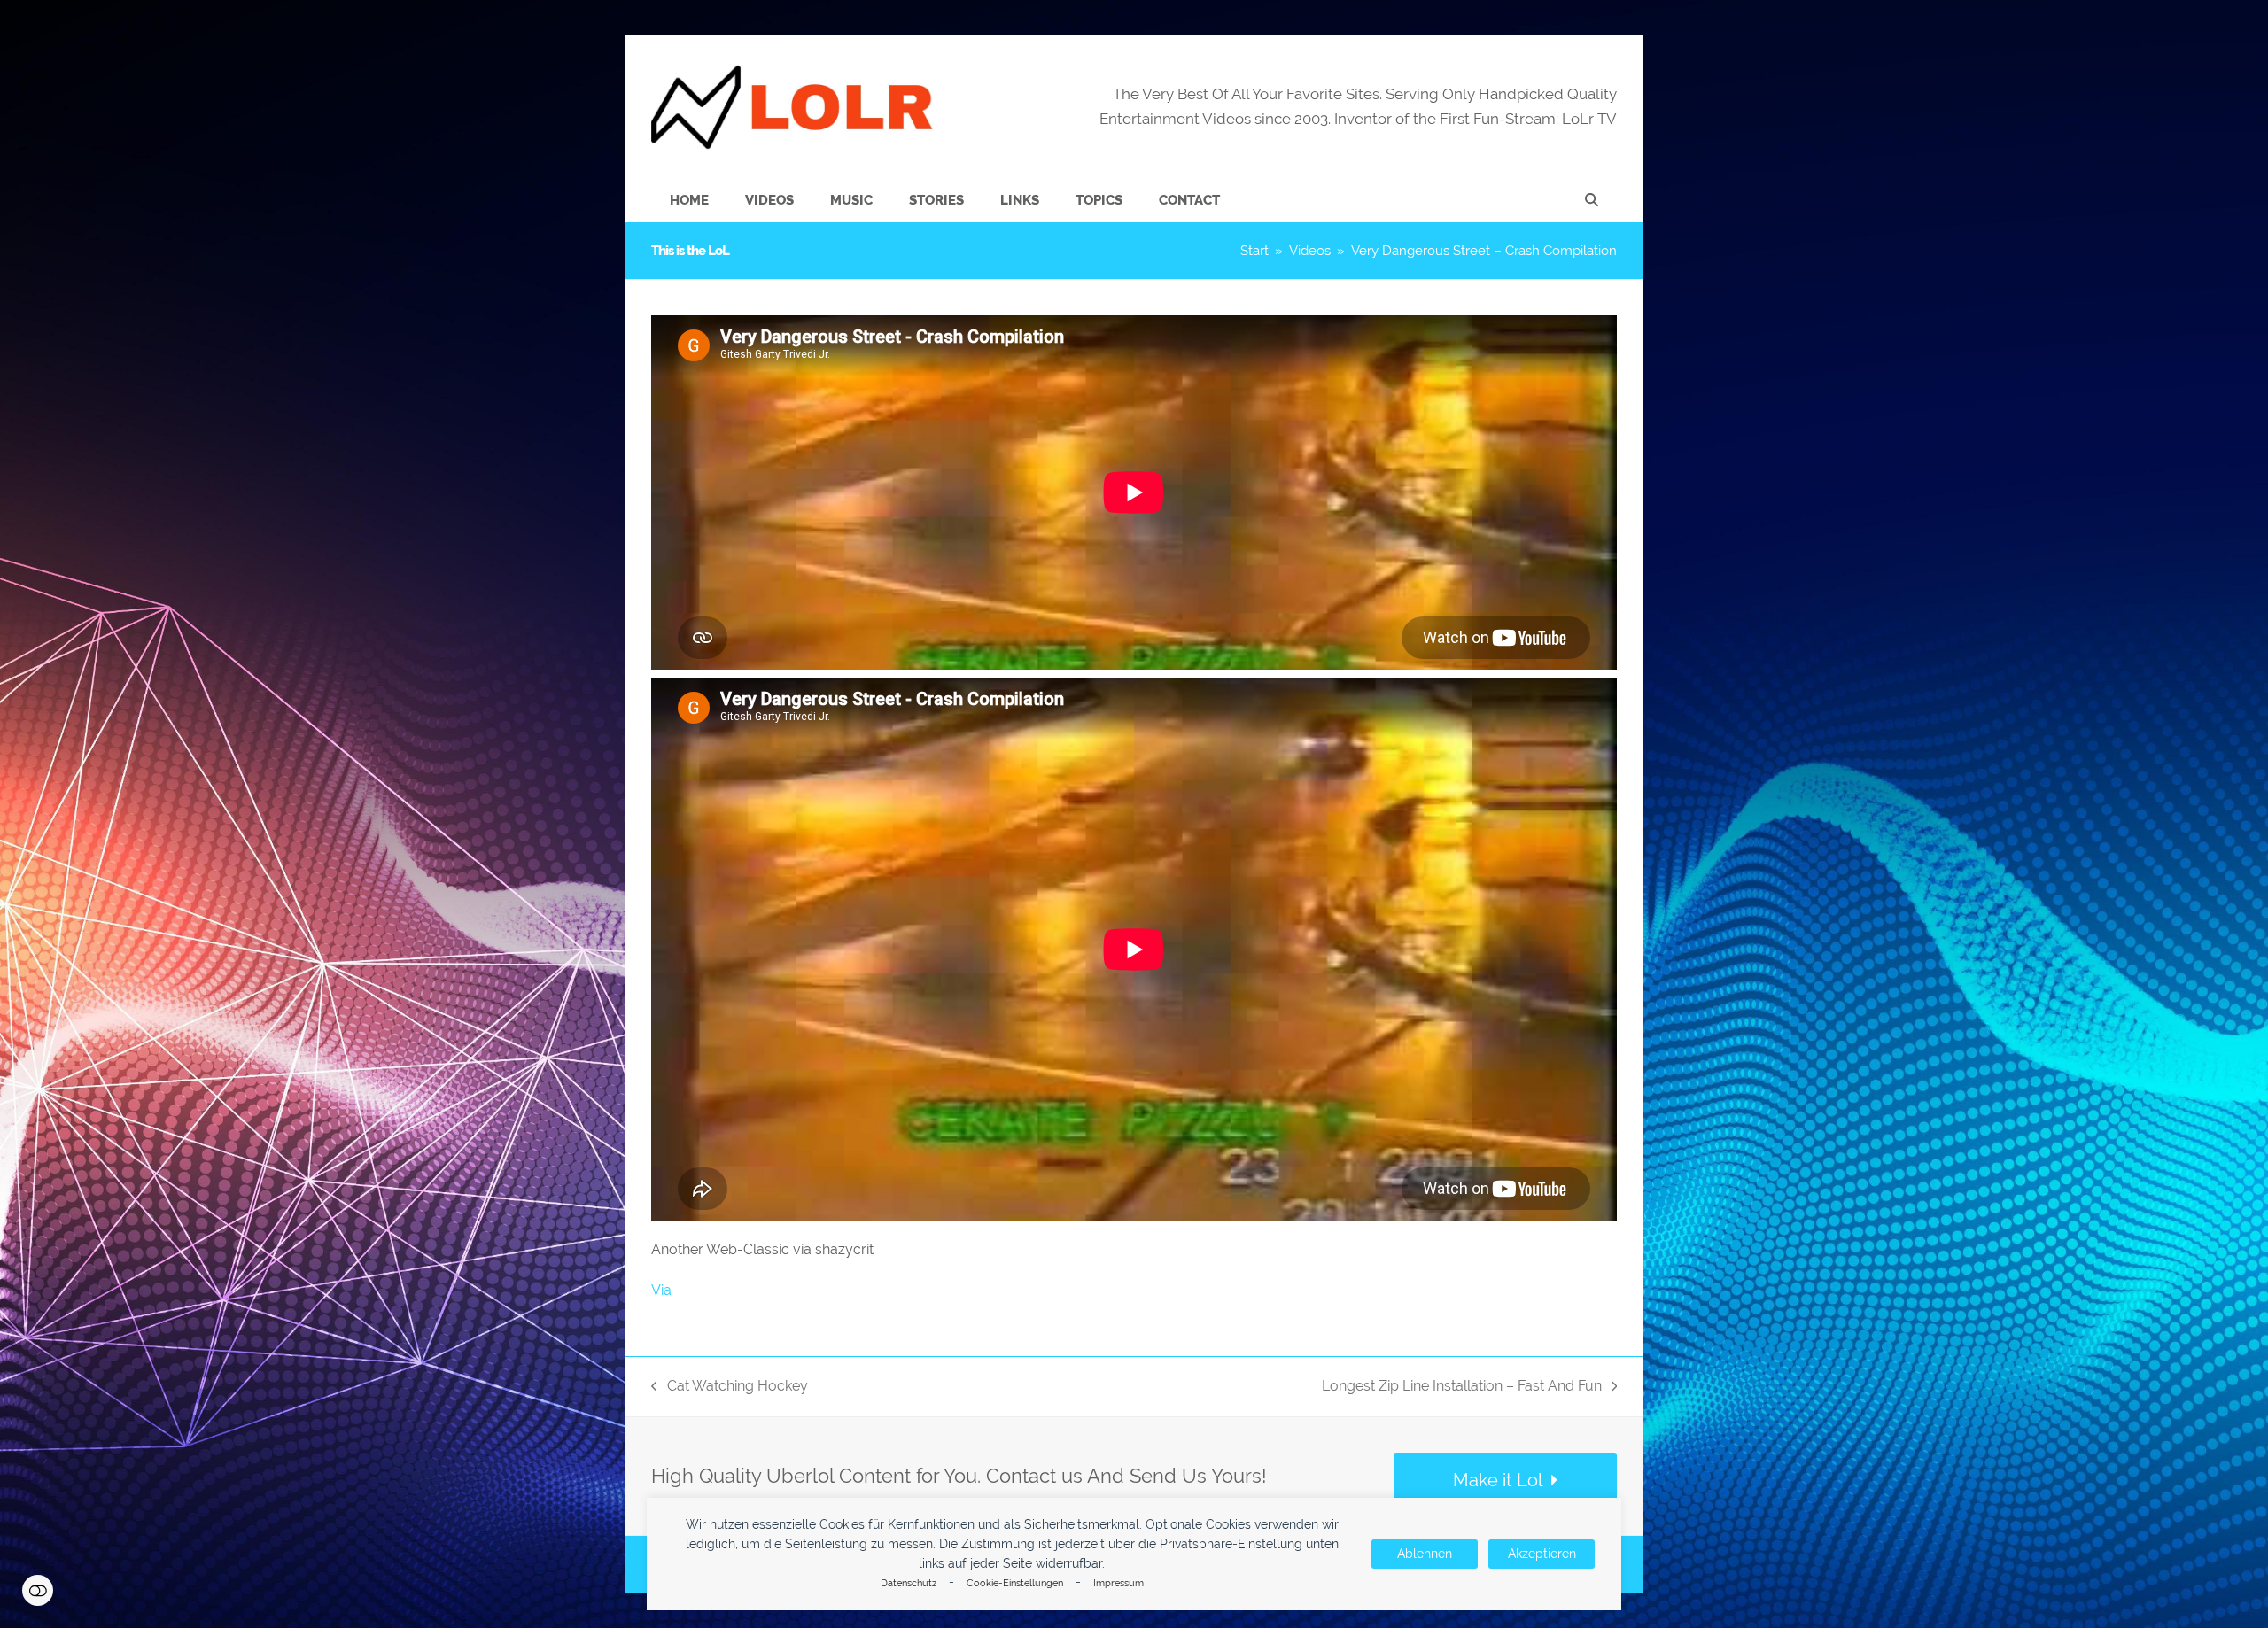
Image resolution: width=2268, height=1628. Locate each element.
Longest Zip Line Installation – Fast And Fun (1462, 1388)
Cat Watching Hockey (730, 1388)
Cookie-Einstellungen (1015, 1583)
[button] (1592, 200)
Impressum (1118, 1583)
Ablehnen (1425, 1554)
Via (661, 1290)
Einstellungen (38, 1590)
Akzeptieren (1542, 1554)
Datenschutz (909, 1583)
